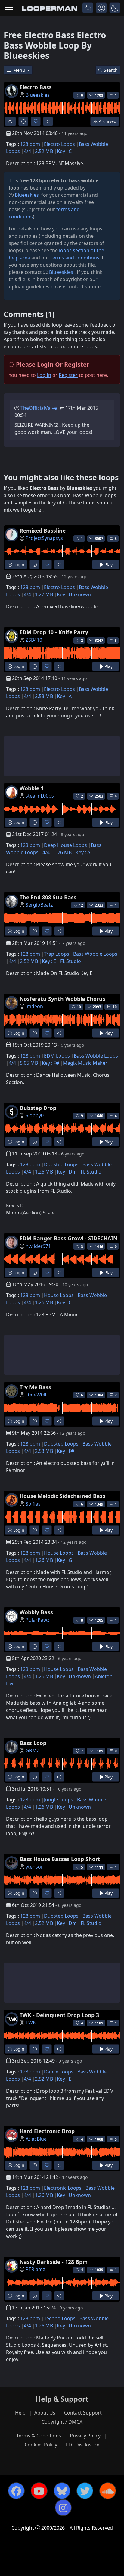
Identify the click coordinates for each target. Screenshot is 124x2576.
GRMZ (33, 1750)
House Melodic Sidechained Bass (62, 1496)
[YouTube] (39, 2491)
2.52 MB (44, 151)
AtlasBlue (36, 2139)
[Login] (88, 8)
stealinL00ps (40, 796)
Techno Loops (60, 2318)
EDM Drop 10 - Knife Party (54, 632)
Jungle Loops (59, 1800)
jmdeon (34, 1006)
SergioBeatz (39, 905)
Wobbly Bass (36, 1612)
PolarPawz (38, 1620)
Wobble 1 (32, 788)
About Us (45, 2413)
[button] (115, 8)
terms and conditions (75, 258)
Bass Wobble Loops (95, 954)
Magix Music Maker (85, 1063)
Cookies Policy (41, 2445)
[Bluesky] (62, 2491)
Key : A (64, 696)
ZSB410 (34, 640)
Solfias (33, 1504)
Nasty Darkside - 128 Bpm (54, 2262)
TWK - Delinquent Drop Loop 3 (59, 2015)
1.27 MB (44, 594)
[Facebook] (16, 2491)
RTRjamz (35, 2269)
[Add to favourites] (36, 121)
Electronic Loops (63, 2188)
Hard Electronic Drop (47, 2131)
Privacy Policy (85, 2436)
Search (111, 70)
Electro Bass (36, 87)
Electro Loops (59, 144)
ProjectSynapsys (44, 538)
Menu (20, 70)
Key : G (65, 1560)
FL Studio (71, 961)
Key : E (49, 961)
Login (18, 564)
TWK (31, 2023)
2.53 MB (44, 696)
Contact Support (83, 2413)
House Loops (59, 1295)
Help (20, 2413)
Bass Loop (33, 1743)
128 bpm (30, 144)
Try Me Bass (35, 1387)
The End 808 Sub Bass (48, 897)
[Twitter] (85, 2491)
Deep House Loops (65, 845)
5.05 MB (29, 1063)
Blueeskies (38, 95)
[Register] (101, 8)
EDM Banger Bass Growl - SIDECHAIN (68, 1238)
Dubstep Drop (38, 1108)
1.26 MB (63, 852)
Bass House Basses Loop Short (60, 1859)
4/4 (27, 151)
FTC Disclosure (83, 2445)
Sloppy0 (35, 1115)
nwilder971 (38, 1246)
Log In (44, 375)
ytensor (34, 1867)
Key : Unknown (74, 594)
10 (115, 1007)
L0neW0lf (36, 1395)
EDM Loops (57, 1056)
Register (68, 375)
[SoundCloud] (108, 2491)
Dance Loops (59, 2072)
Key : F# (50, 1063)
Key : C (64, 151)
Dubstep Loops (61, 1164)
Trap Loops (57, 954)
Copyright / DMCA (62, 2422)
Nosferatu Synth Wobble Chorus (62, 999)
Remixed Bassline (43, 531)
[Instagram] (63, 2508)
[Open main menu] (9, 8)
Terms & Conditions (39, 2436)
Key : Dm (67, 1172)
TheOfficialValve (39, 408)
